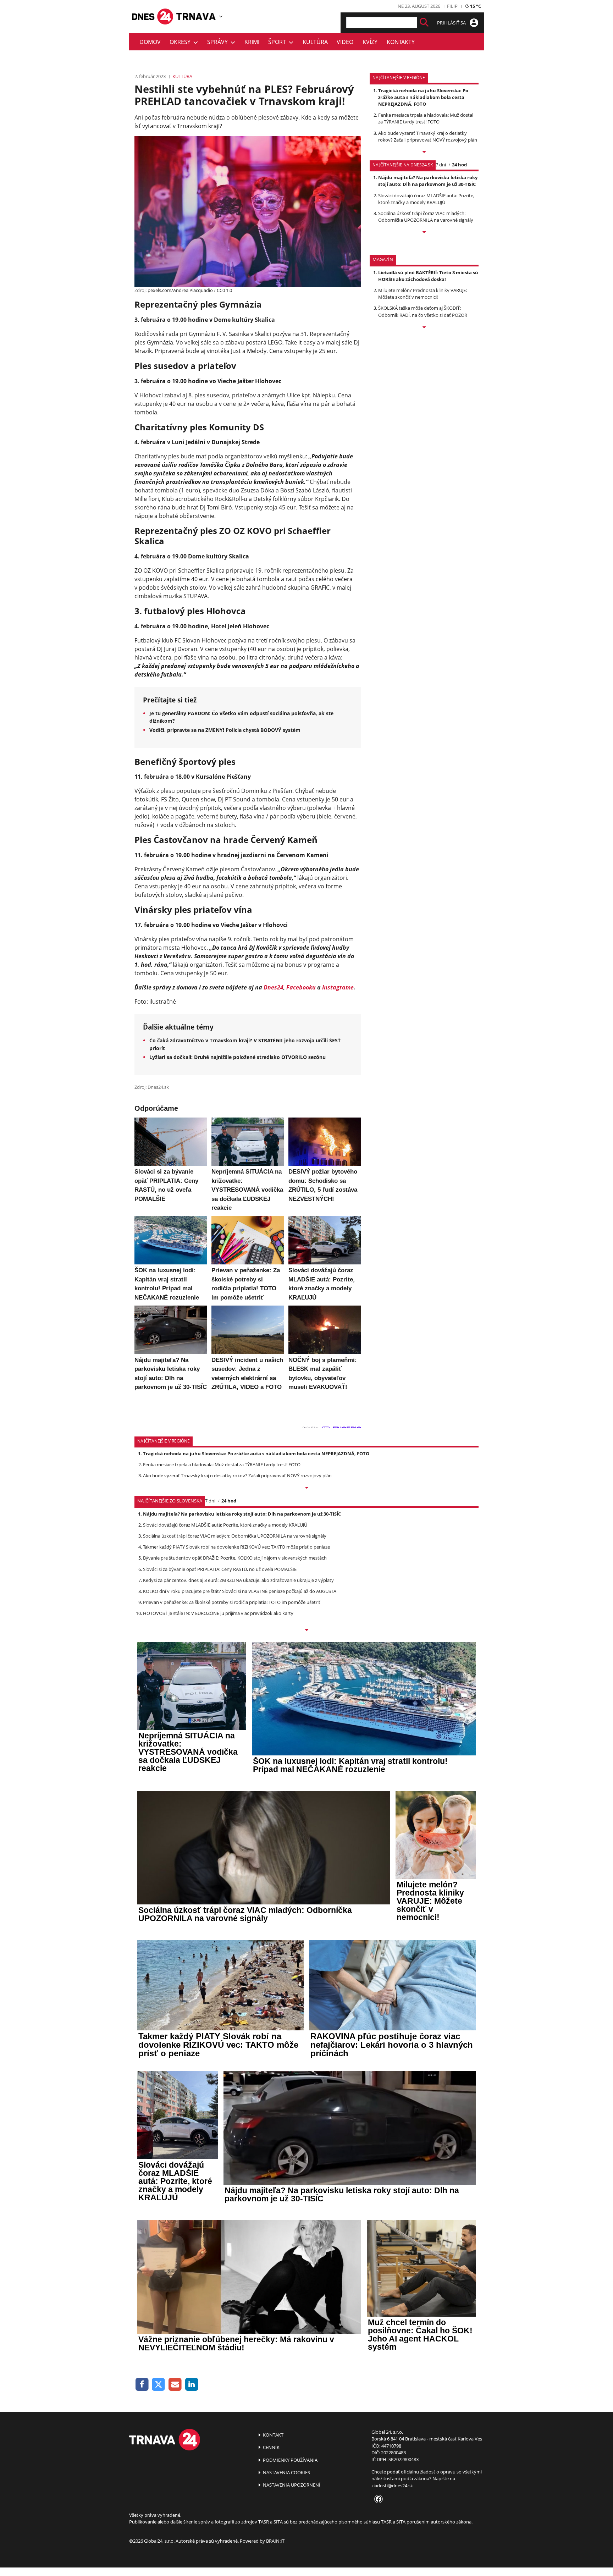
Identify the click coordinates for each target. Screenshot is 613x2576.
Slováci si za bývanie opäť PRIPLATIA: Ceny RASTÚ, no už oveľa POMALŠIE (220, 1569)
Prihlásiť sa (452, 23)
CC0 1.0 (224, 290)
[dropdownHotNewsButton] (424, 328)
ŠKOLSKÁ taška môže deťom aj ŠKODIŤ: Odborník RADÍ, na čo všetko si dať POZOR (423, 311)
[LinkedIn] (192, 2385)
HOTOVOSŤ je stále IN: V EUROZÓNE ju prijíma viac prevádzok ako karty (218, 1613)
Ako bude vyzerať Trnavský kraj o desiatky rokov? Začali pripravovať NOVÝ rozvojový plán (428, 136)
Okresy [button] (181, 42)
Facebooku (301, 987)
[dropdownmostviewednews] (424, 153)
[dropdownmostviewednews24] (424, 233)
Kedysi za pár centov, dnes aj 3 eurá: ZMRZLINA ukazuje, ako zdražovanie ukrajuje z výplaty (238, 1580)
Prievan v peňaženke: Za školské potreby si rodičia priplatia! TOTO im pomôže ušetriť (232, 1602)
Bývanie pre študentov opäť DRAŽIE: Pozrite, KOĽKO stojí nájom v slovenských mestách (235, 1558)
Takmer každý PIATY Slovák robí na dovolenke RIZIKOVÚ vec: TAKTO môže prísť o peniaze (236, 1547)
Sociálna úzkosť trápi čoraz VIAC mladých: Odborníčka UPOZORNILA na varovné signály (426, 217)
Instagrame (338, 987)
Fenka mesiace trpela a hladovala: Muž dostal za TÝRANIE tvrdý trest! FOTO (426, 118)
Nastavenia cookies (286, 2472)
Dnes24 (274, 987)
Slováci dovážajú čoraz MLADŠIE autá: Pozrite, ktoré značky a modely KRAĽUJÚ (426, 199)
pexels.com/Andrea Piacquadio (180, 290)
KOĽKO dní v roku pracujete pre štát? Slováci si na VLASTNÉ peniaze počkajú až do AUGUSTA (240, 1591)
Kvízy (370, 42)
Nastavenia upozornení (291, 2485)
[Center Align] (424, 23)
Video (345, 42)
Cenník (271, 2447)
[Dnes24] (197, 16)
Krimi (252, 42)
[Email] (175, 2385)
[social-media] (377, 2499)
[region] (221, 16)
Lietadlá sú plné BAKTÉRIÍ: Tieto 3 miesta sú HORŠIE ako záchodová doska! (428, 276)
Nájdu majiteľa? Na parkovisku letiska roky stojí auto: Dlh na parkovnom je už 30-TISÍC (428, 181)
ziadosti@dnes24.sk (392, 2486)
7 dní (441, 165)
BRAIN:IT (275, 2541)
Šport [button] (278, 42)
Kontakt (273, 2435)
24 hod (459, 165)
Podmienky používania (290, 2460)
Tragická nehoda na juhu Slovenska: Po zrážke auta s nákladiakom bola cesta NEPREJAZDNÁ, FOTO (423, 97)
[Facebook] (142, 2385)
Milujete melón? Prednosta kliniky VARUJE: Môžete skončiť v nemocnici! (423, 294)
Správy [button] (219, 42)
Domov (150, 42)
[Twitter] (159, 2385)
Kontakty (401, 42)
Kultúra (315, 42)
